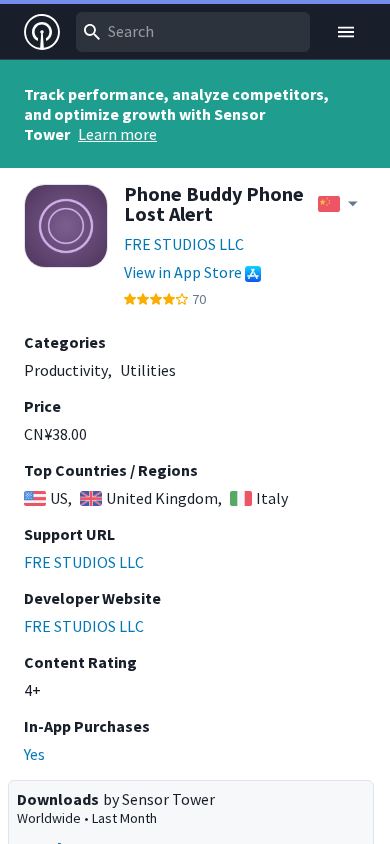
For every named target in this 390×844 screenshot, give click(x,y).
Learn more (117, 134)
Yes (34, 754)
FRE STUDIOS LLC (184, 244)
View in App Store (183, 272)
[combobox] (193, 32)
